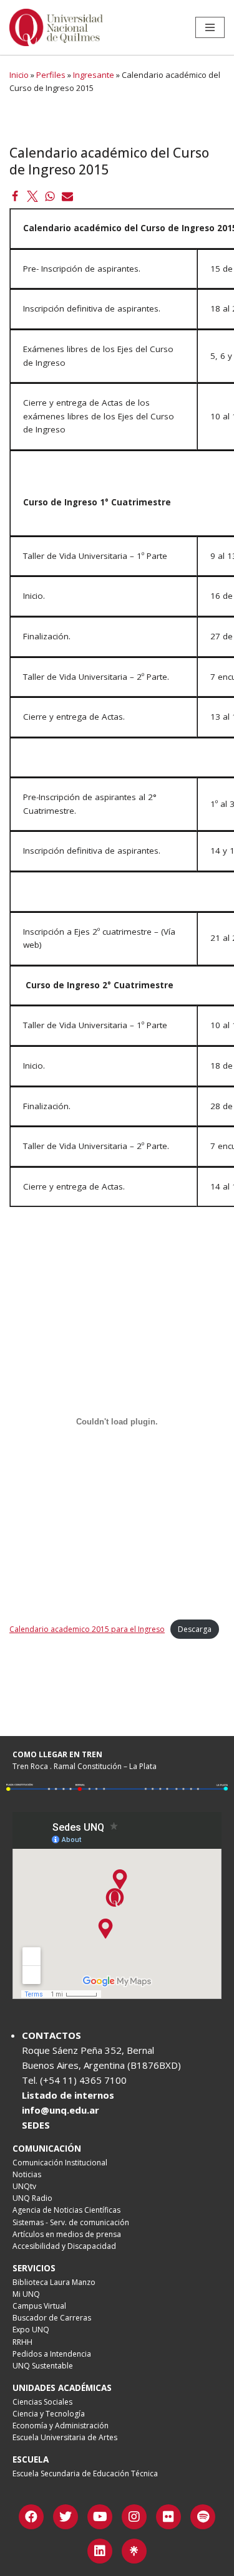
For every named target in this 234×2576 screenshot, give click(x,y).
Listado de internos (68, 2095)
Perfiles (51, 75)
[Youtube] (100, 2517)
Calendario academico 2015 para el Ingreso (87, 1629)
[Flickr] (168, 2517)
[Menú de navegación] (210, 27)
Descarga (195, 1629)
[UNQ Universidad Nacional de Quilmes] (56, 27)
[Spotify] (203, 2517)
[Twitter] (32, 196)
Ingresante (94, 75)
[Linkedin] (100, 2551)
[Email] (67, 196)
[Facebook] (15, 196)
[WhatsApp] (50, 196)
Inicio (19, 75)
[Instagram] (134, 2517)
